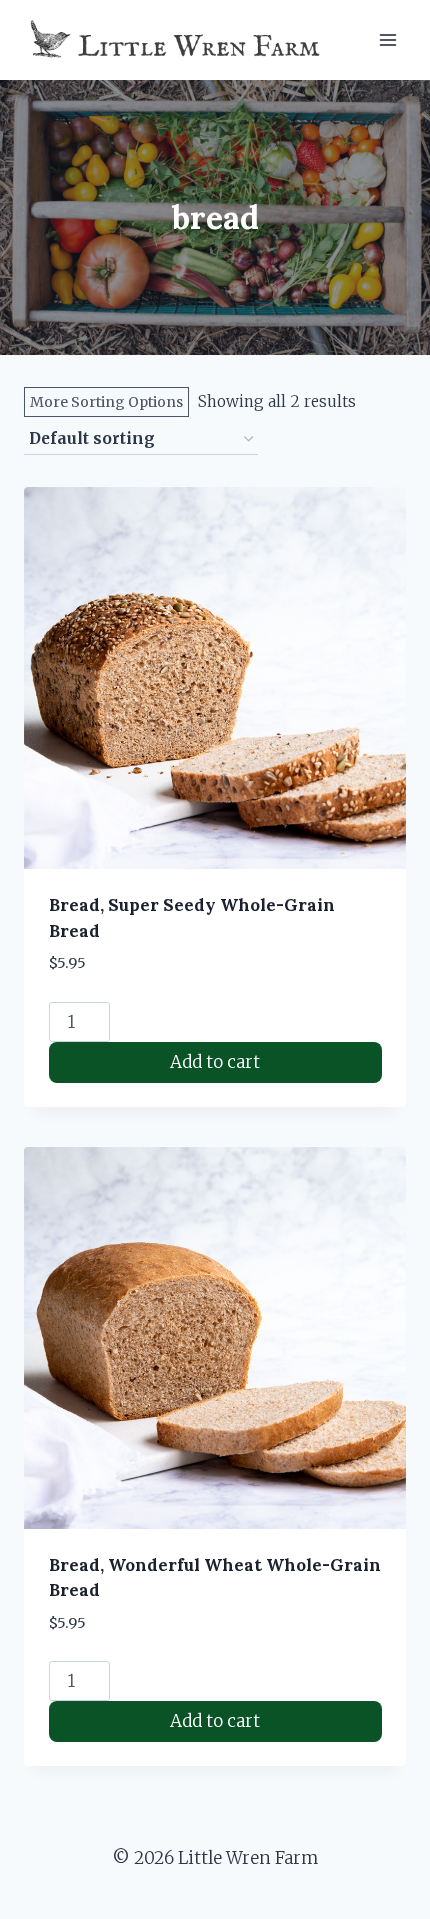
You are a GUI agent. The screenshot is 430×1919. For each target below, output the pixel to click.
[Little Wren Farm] (176, 40)
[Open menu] (387, 39)
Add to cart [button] (215, 1062)
